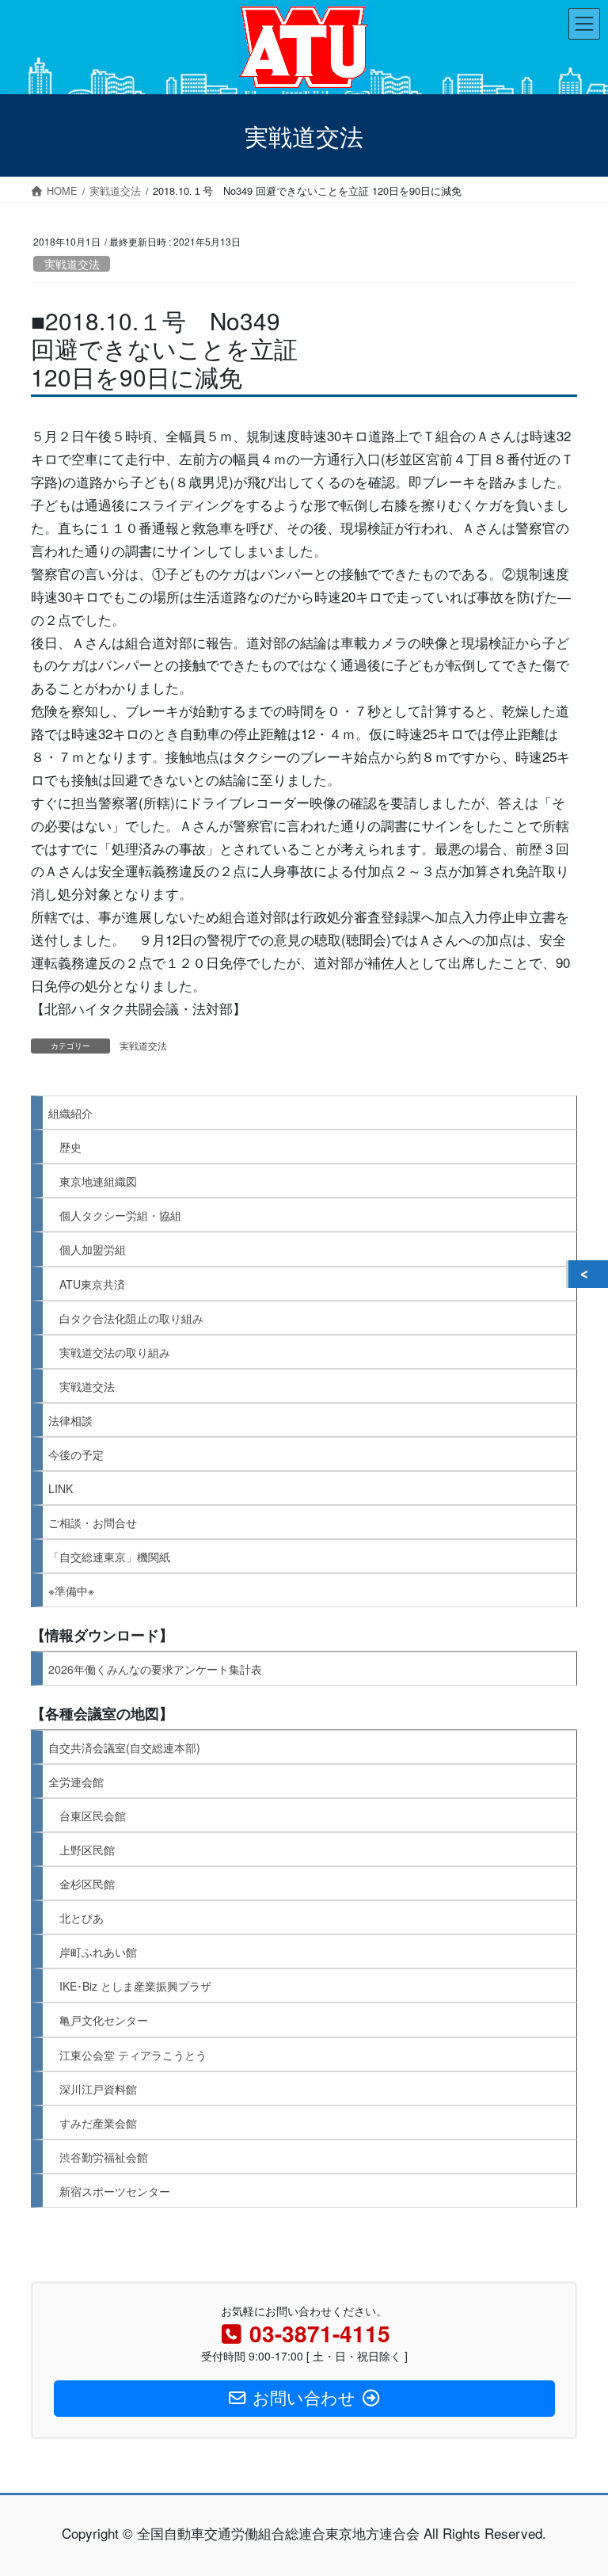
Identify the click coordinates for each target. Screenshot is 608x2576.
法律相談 (70, 1420)
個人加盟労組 (93, 1249)
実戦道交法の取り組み (115, 1352)
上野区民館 (87, 1850)
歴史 (70, 1147)
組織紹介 (70, 1113)
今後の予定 (76, 1454)
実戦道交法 (72, 264)
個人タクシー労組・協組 (120, 1215)
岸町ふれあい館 (98, 1952)
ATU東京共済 (92, 1284)
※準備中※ (71, 1591)
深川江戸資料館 (98, 2089)
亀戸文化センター (104, 2020)
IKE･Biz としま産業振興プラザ (135, 1986)
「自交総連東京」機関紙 (109, 1557)
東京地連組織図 (98, 1181)
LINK (61, 1488)
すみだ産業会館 (98, 2123)
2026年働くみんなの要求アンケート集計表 (155, 1669)
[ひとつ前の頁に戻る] (588, 1275)
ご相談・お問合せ (93, 1522)
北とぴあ (82, 1918)
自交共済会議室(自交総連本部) (124, 1747)
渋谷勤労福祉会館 (104, 2157)
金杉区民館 (87, 1884)
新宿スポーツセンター (115, 2191)
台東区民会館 (93, 1816)
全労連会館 (76, 1781)
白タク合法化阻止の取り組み (131, 1318)
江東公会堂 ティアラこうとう (133, 2055)
